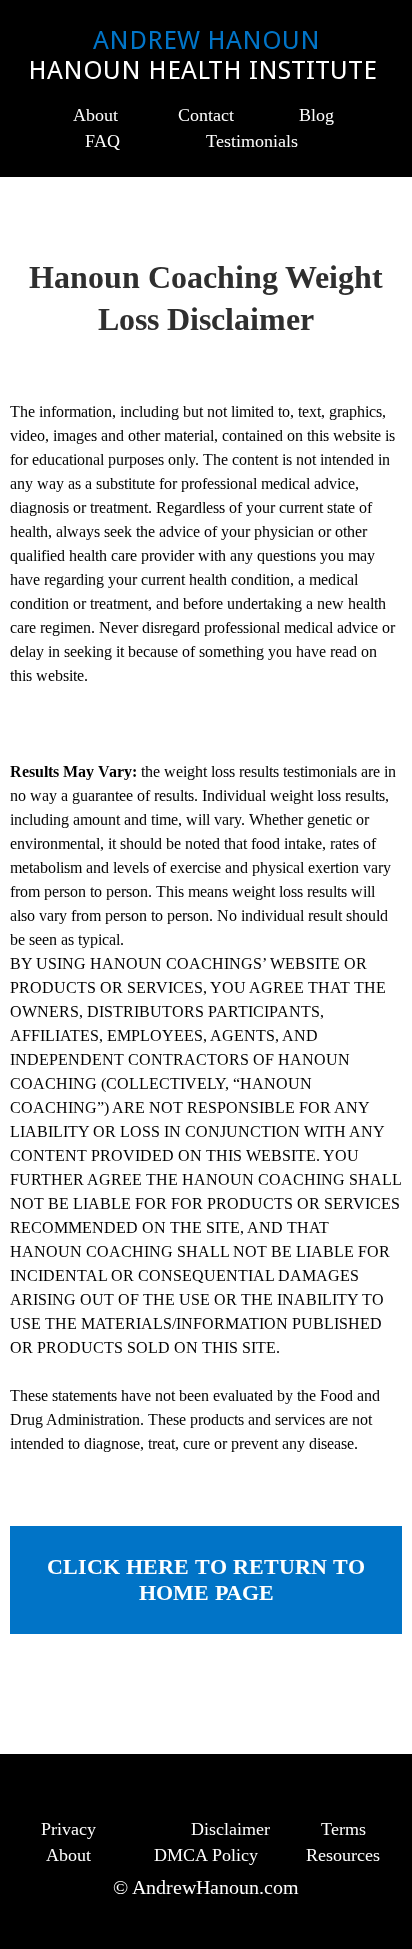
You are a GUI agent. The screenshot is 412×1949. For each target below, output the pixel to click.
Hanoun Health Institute (206, 70)
